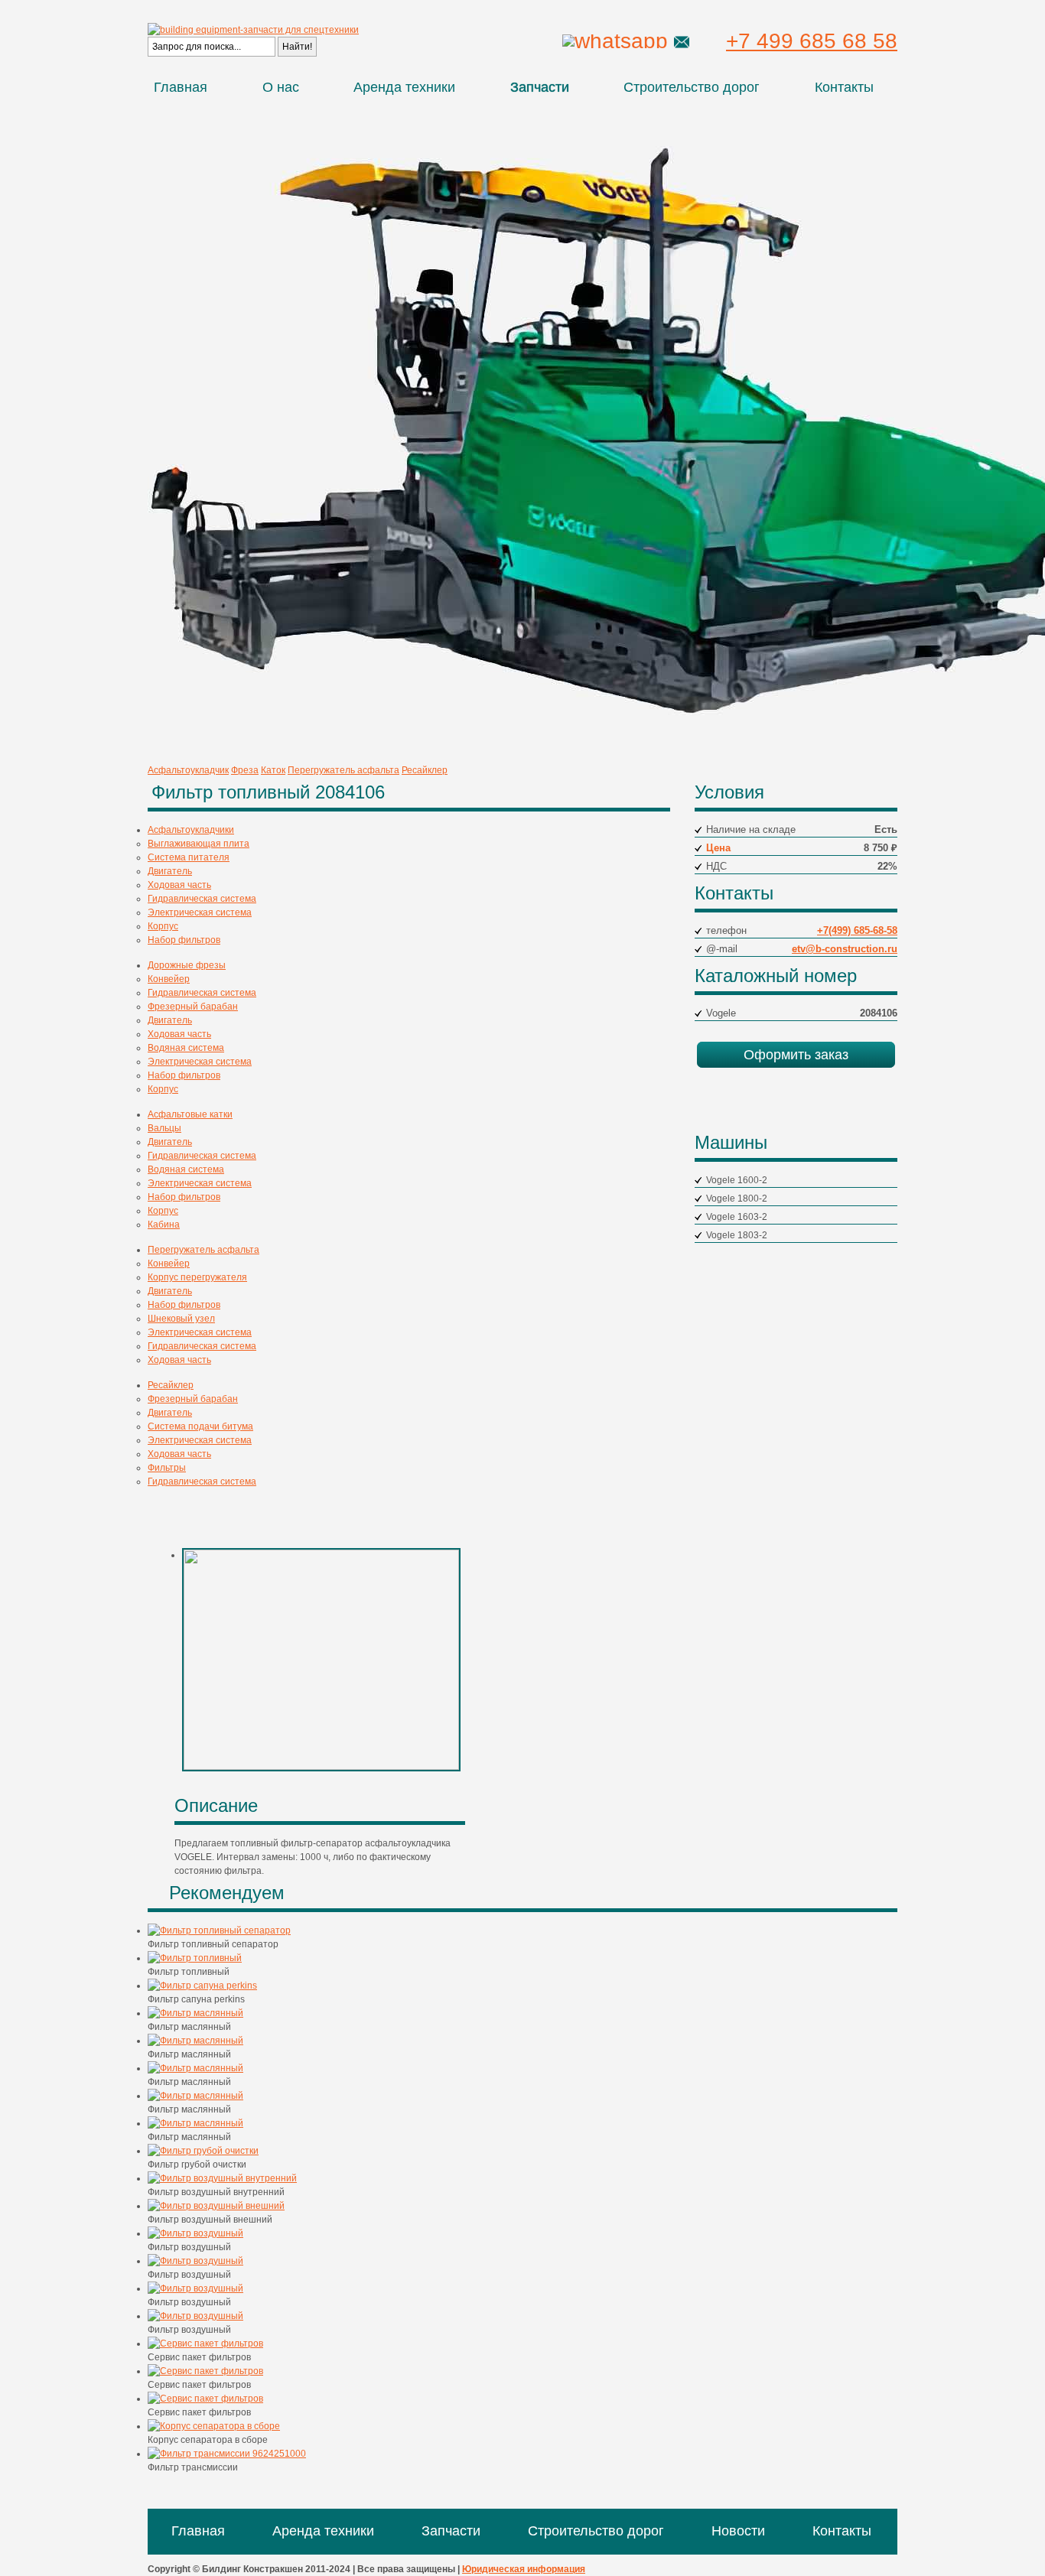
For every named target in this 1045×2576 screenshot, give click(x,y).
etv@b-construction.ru (845, 949)
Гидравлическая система (202, 899)
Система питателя (189, 857)
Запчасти (540, 87)
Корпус (163, 926)
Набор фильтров (184, 940)
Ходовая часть (179, 885)
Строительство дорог (692, 87)
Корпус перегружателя (197, 1277)
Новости (738, 2531)
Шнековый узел (181, 1319)
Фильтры (167, 1468)
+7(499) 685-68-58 (857, 930)
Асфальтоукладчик (188, 770)
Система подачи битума (200, 1426)
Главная (181, 87)
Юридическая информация (524, 2569)
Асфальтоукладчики (191, 830)
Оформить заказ (796, 1055)
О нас (281, 87)
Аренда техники (404, 87)
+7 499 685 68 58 (812, 41)
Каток (273, 770)
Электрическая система (200, 912)
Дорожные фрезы (187, 965)
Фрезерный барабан (193, 1007)
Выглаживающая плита (199, 844)
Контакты (844, 87)
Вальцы (164, 1128)
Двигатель (170, 871)
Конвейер (169, 979)
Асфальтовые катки (190, 1114)
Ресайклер (425, 770)
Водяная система (186, 1048)
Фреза (245, 770)
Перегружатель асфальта (343, 770)
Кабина (164, 1225)
